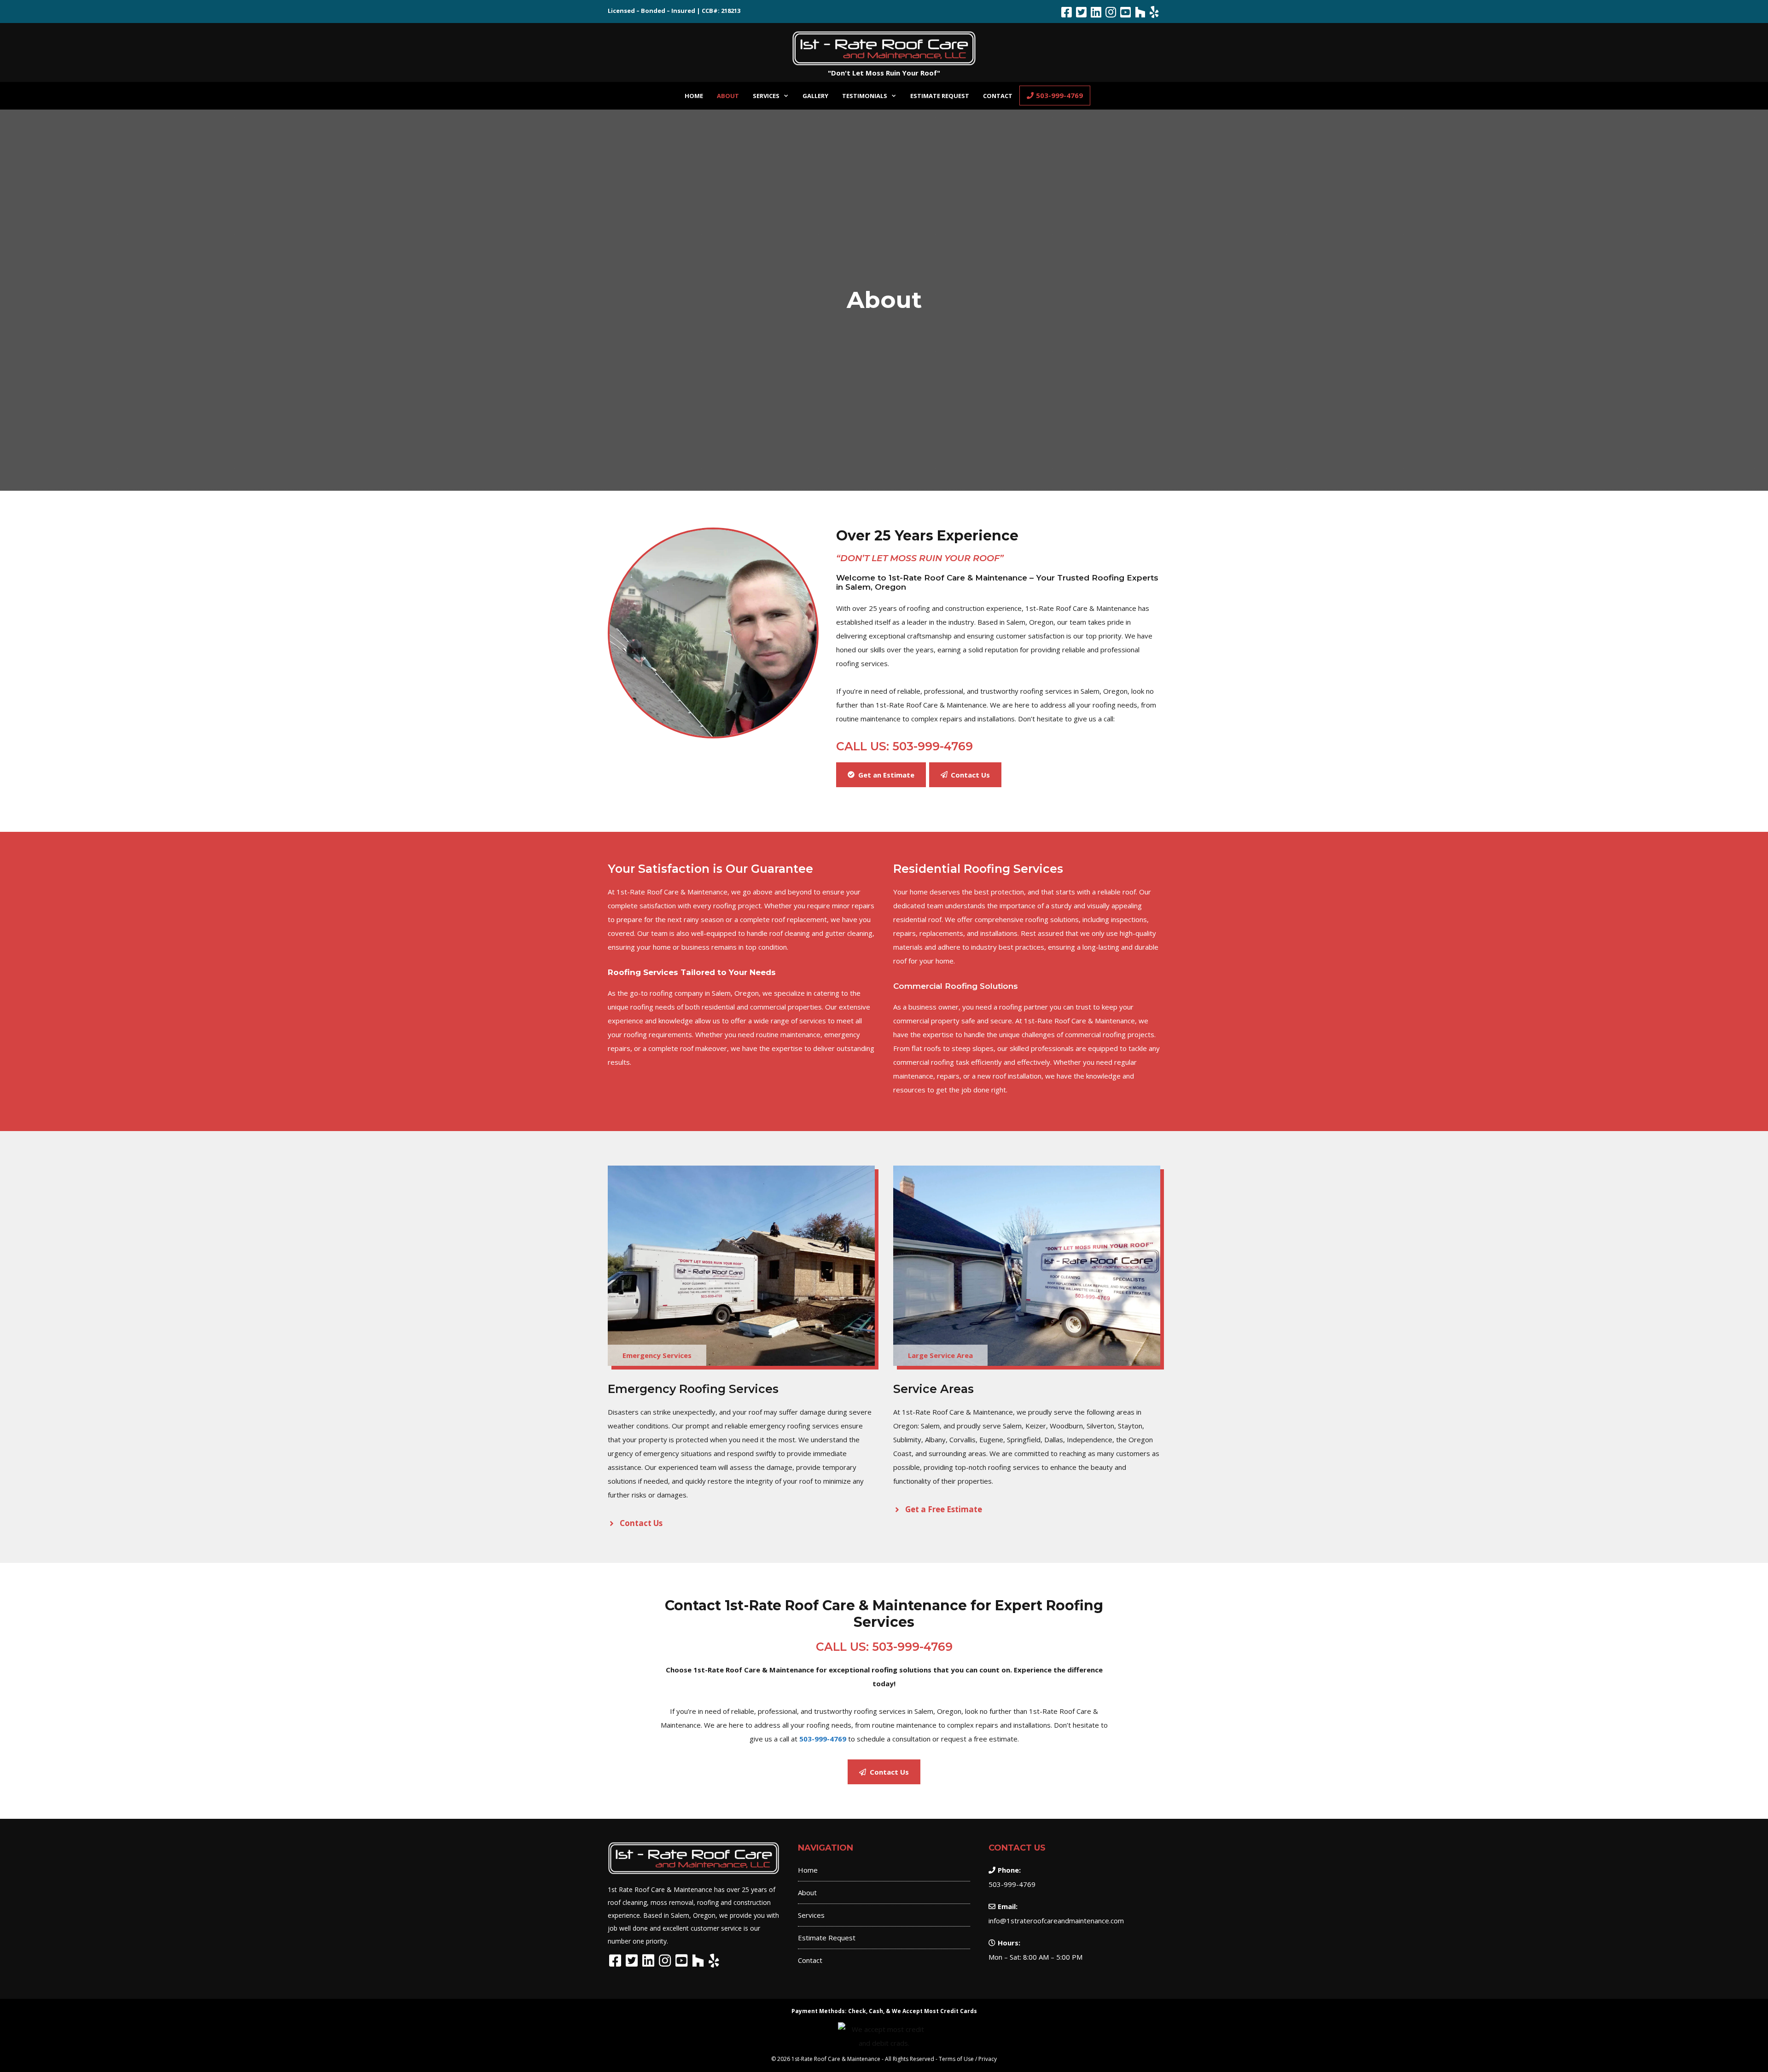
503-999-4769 (1059, 95)
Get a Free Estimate (944, 1509)
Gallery (815, 96)
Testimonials (865, 96)
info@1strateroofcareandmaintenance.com (1056, 1921)
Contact (998, 96)
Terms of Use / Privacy (968, 2059)
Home (694, 96)
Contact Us (641, 1523)
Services (766, 96)
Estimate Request (940, 96)
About (728, 96)
